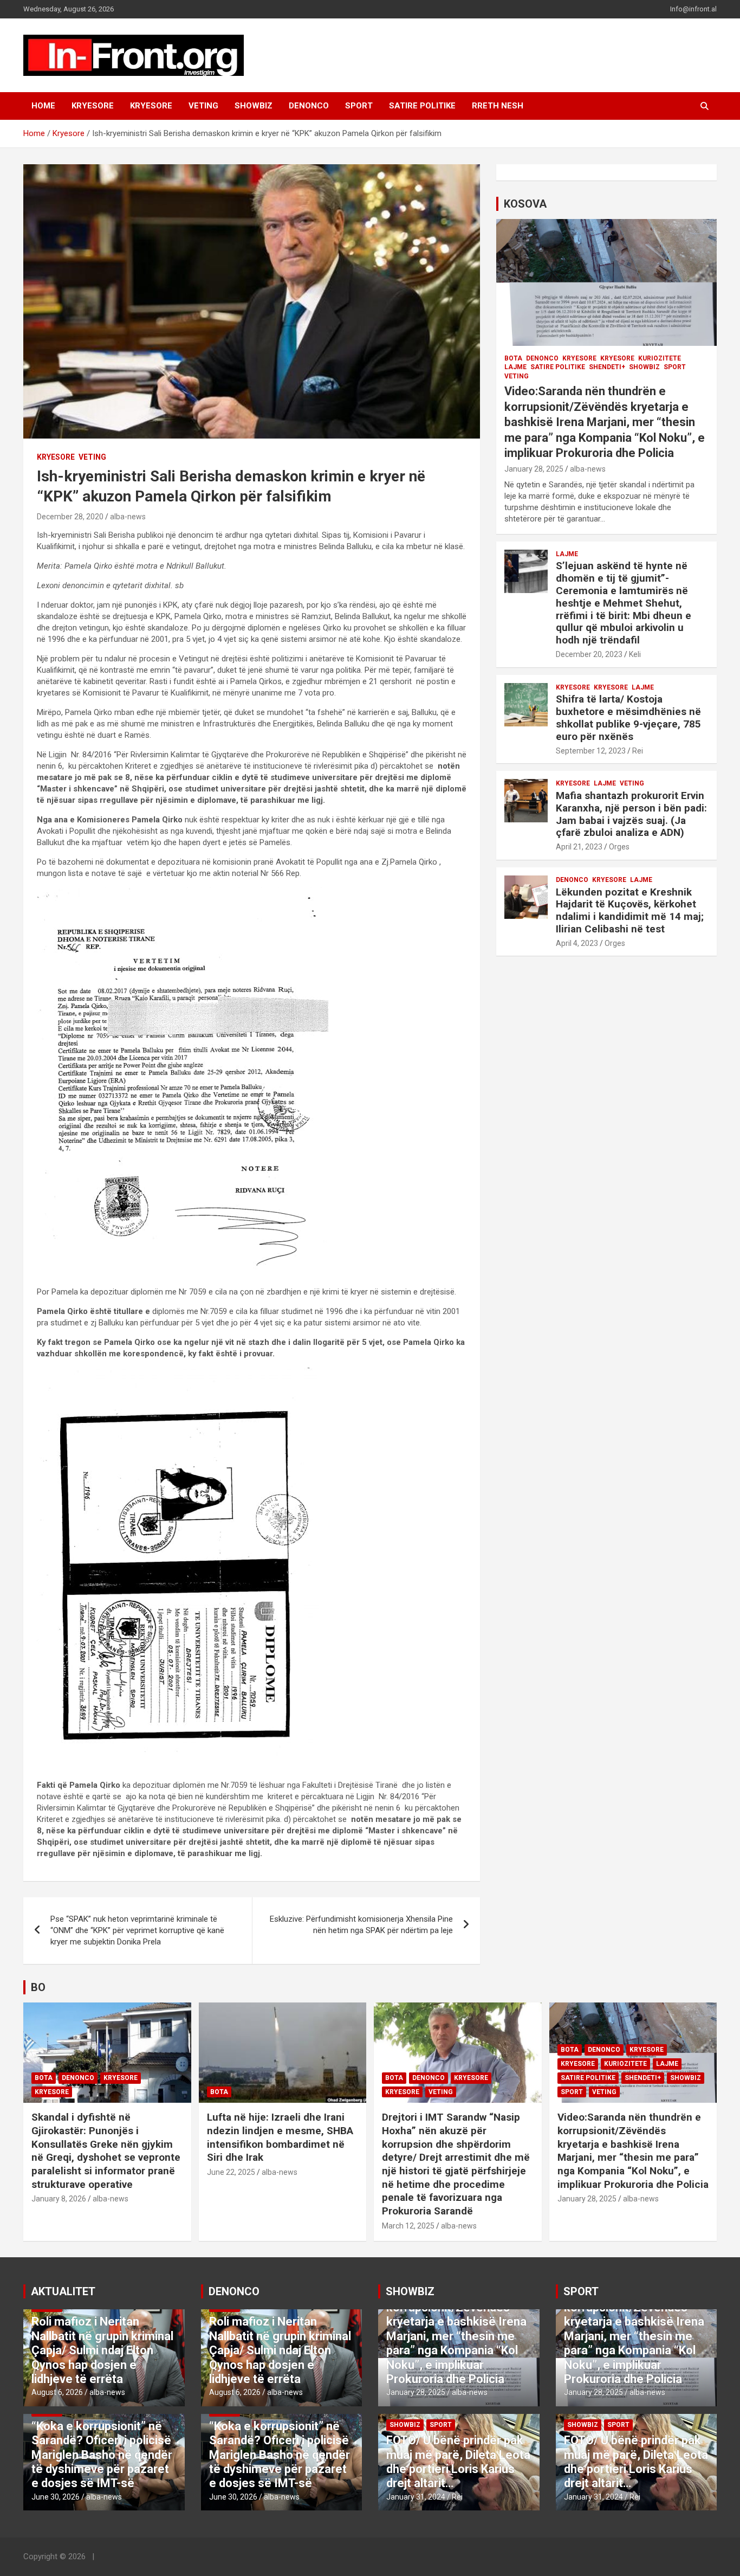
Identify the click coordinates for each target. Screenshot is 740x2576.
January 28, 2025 (534, 469)
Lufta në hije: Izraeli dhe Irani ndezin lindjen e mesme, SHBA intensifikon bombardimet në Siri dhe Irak (280, 2137)
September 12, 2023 (591, 751)
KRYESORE (93, 106)
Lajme (515, 367)
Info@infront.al (693, 9)
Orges (619, 847)
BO (38, 1987)
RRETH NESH (498, 106)
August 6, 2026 (57, 2392)
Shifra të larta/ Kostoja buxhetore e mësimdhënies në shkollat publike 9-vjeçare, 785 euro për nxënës (628, 717)
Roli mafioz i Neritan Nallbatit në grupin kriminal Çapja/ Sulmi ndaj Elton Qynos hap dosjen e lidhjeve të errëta (102, 2350)
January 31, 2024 (416, 2497)
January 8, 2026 (59, 2199)
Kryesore (151, 106)
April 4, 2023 (577, 943)
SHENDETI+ (607, 367)
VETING (203, 106)
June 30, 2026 (56, 2497)
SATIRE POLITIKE (422, 106)
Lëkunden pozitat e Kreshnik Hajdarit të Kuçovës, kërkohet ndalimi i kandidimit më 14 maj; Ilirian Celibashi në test (630, 910)
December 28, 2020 (70, 517)
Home (43, 106)
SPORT (359, 106)
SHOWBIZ (254, 106)
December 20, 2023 (589, 654)
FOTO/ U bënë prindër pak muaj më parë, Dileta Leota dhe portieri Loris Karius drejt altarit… (458, 2462)
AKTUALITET (63, 2291)
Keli (635, 654)
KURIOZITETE (660, 358)
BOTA (513, 358)
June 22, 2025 (231, 2172)
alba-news (128, 517)
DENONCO (309, 106)
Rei (638, 751)
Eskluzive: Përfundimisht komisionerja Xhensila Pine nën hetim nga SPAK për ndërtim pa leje (361, 1925)
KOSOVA (525, 204)
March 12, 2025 (408, 2226)
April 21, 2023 (579, 847)
